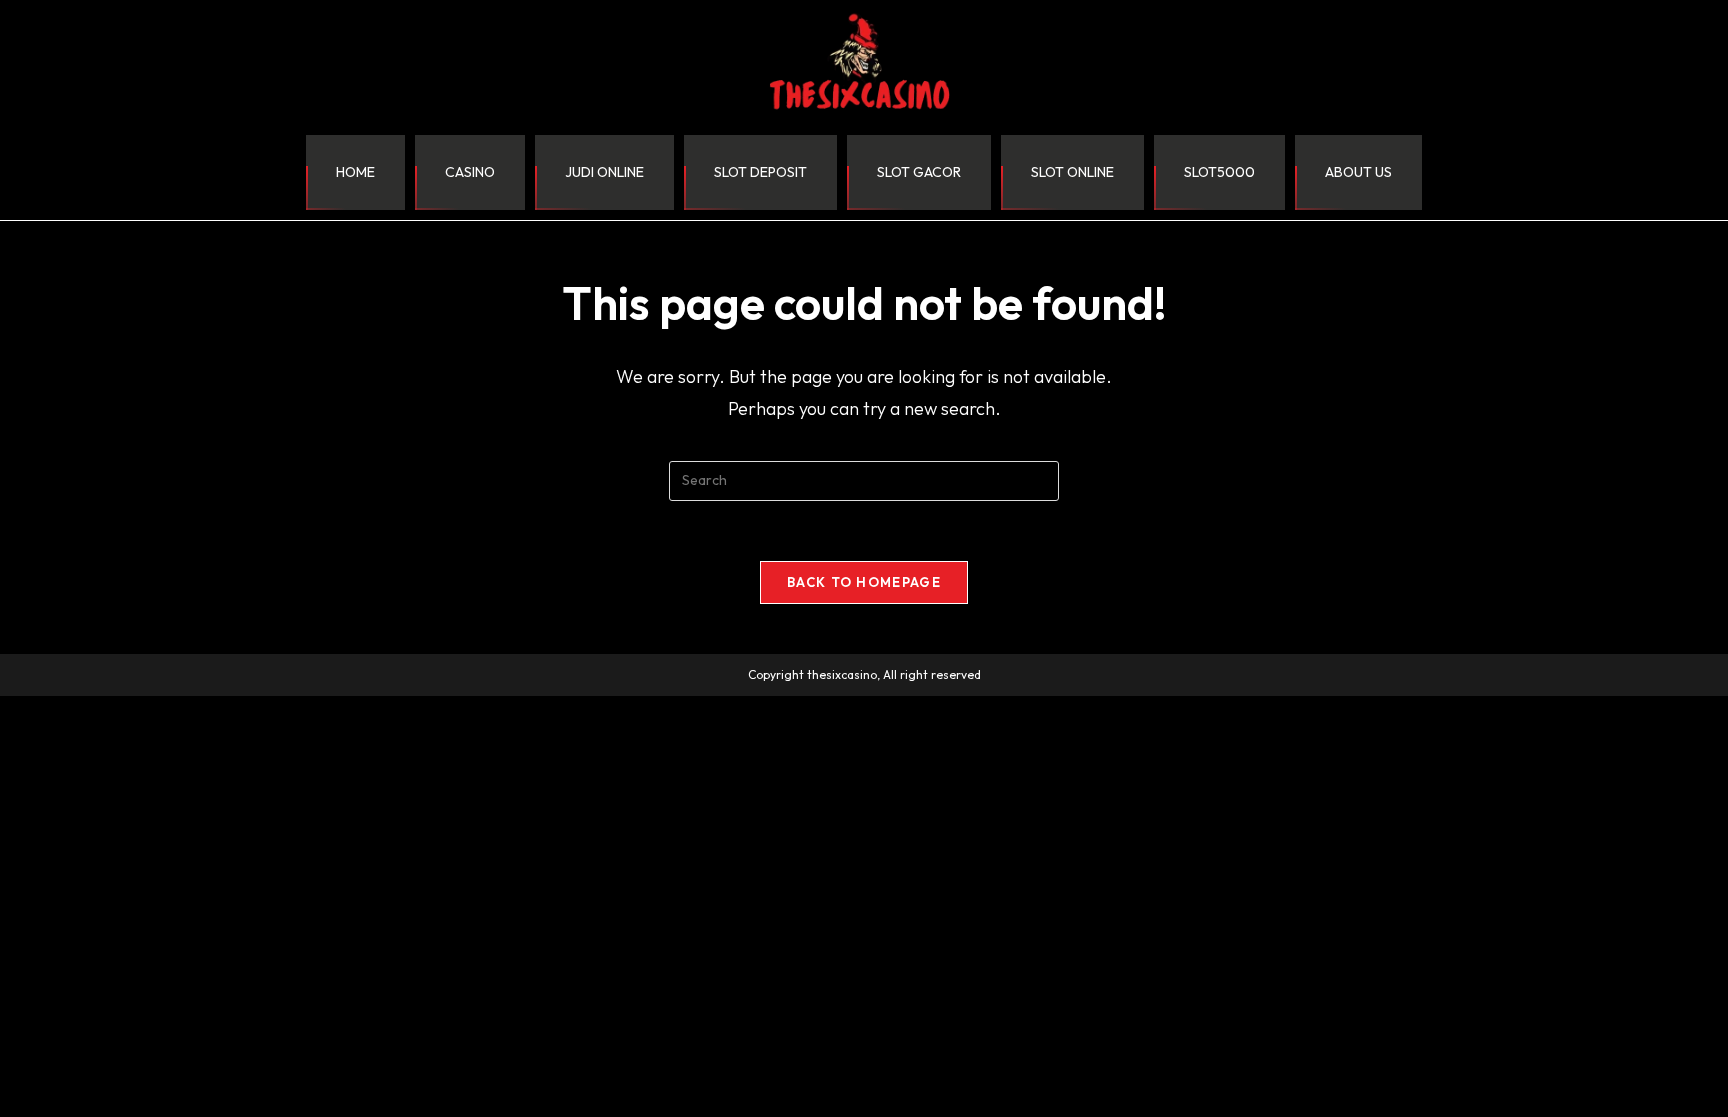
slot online (1072, 172)
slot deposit (760, 172)
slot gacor (919, 172)
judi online (604, 172)
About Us (1358, 172)
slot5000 (1219, 172)
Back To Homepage (864, 582)
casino (470, 172)
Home (355, 172)
